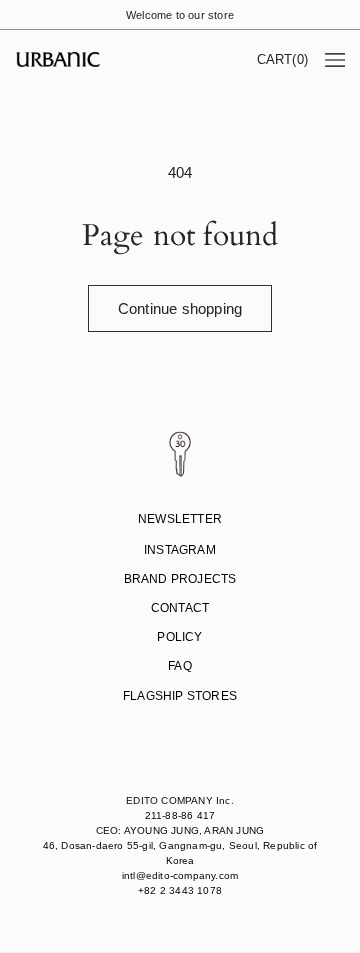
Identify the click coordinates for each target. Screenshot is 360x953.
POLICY (179, 637)
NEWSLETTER (180, 519)
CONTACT (180, 608)
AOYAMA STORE (177, 728)
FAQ (180, 666)
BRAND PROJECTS (180, 579)
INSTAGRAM (180, 550)
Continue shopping (180, 308)
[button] (282, 59)
